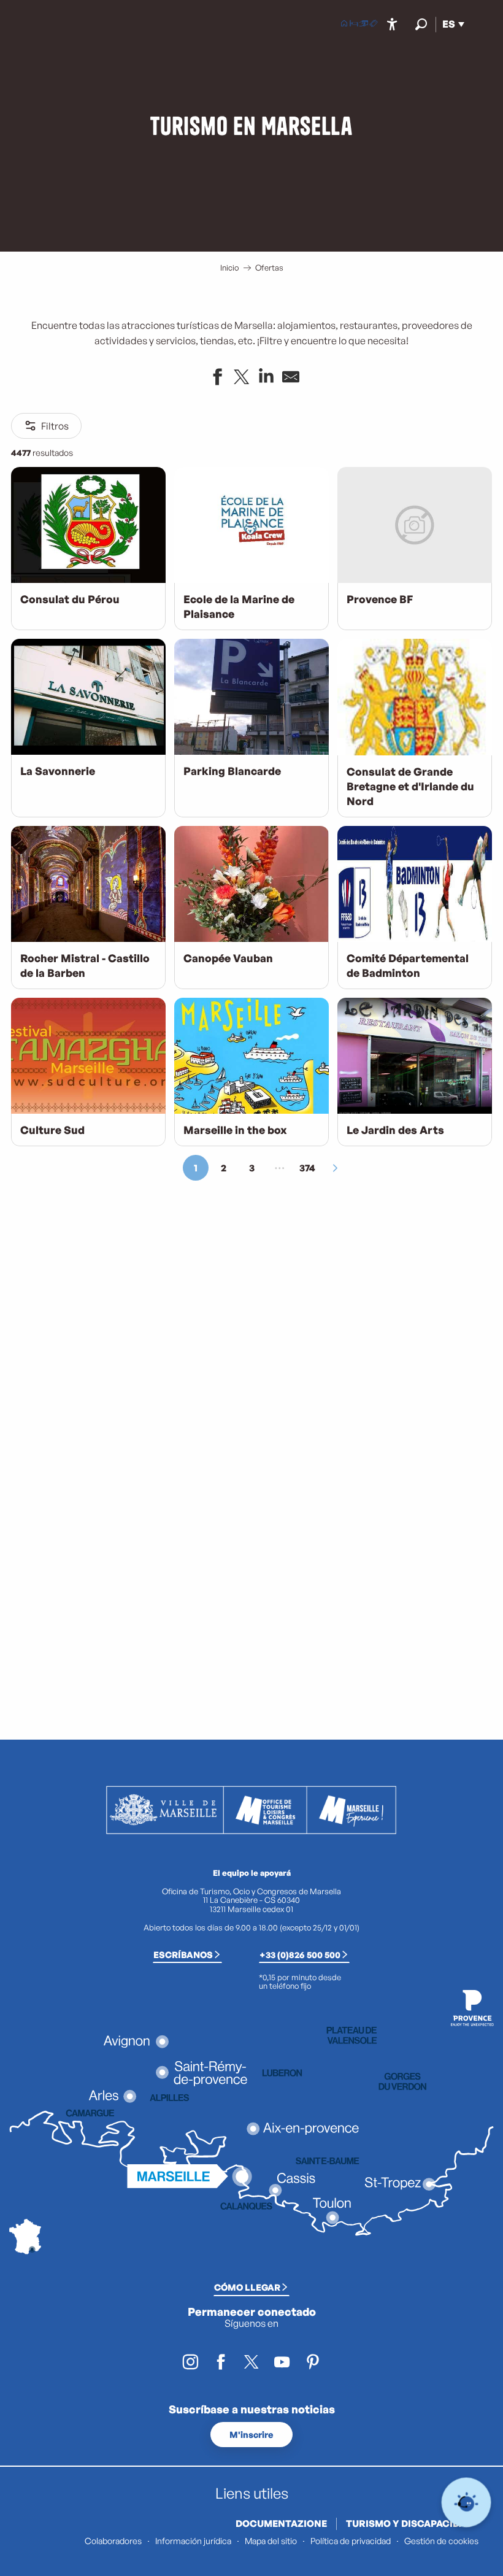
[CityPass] (364, 25)
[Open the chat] (467, 2503)
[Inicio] (344, 25)
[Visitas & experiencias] (374, 25)
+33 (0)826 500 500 (300, 1954)
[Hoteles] (354, 25)
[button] (421, 24)
